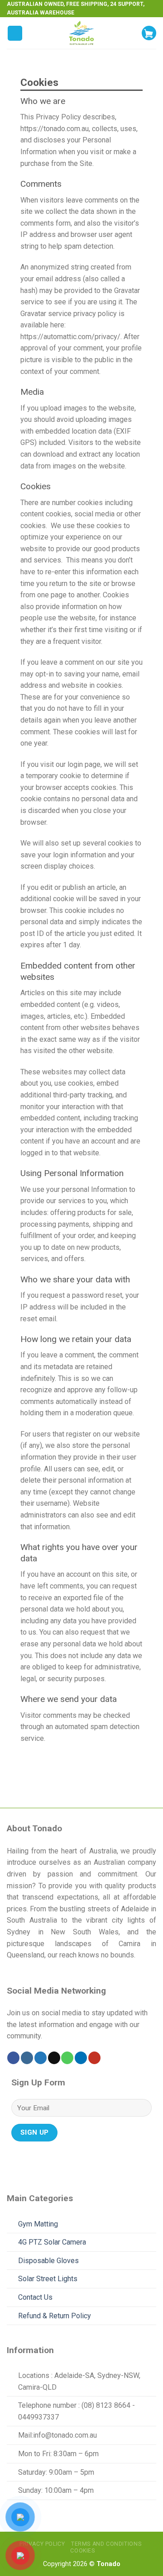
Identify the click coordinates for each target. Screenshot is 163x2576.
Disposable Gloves (48, 2261)
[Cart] (149, 33)
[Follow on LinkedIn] (81, 2058)
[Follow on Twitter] (41, 2058)
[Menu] (15, 33)
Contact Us (35, 2297)
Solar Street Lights (48, 2279)
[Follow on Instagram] (27, 2058)
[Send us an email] (54, 2058)
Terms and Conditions (106, 2544)
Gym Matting (38, 2224)
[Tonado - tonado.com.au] (81, 33)
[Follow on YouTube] (94, 2058)
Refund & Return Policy (55, 2316)
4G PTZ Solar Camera (52, 2242)
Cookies (82, 2551)
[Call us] (67, 2058)
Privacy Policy (42, 2544)
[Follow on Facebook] (13, 2058)
